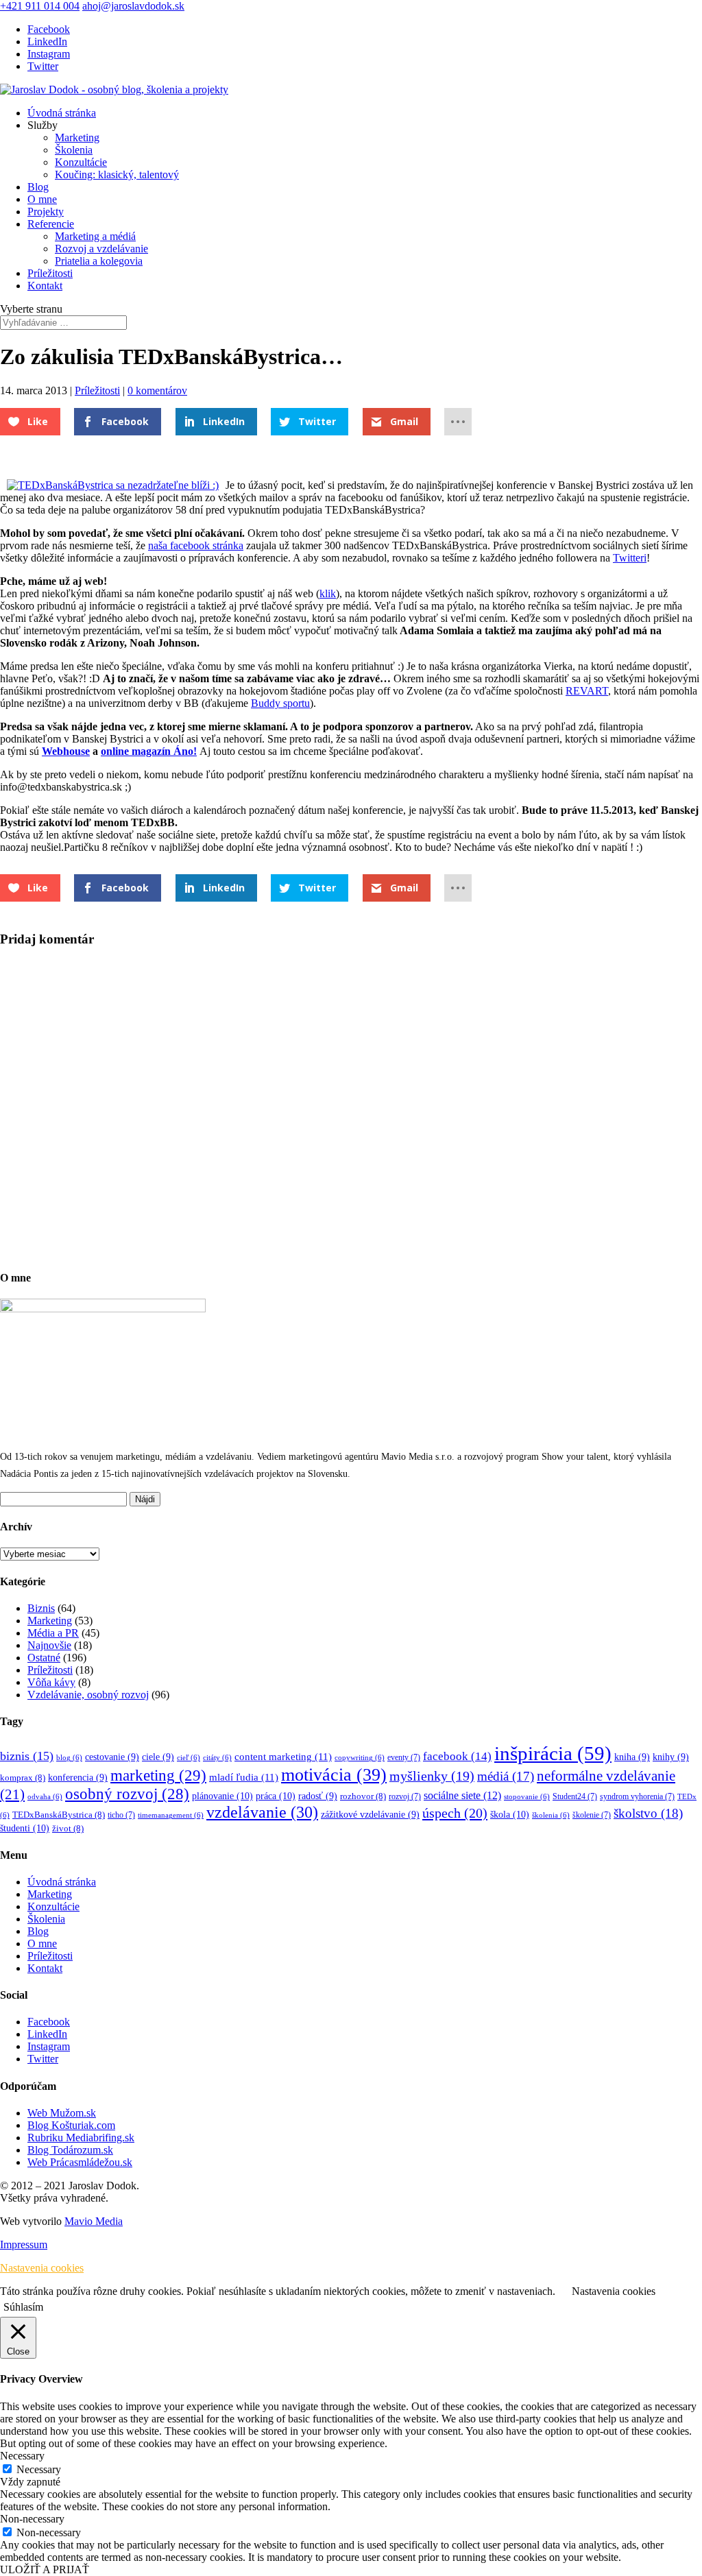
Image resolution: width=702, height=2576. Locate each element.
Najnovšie (49, 1645)
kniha (632, 1757)
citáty (217, 1758)
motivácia (334, 1775)
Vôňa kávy (51, 1682)
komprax (23, 1778)
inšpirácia (553, 1753)
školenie (592, 1815)
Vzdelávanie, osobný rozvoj (88, 1695)
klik (328, 593)
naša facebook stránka (196, 545)
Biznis (41, 1608)
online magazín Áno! (149, 751)
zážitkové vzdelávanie (370, 1815)
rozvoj (405, 1797)
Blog (38, 187)
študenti (25, 1828)
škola (510, 1814)
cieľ (189, 1758)
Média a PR (53, 1633)
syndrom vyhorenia (637, 1797)
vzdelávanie (262, 1812)
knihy (671, 1757)
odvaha (45, 1797)
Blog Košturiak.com (71, 2125)
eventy (404, 1758)
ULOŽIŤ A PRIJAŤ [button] (45, 2569)
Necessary (39, 2469)
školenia (551, 1815)
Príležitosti (50, 273)
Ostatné (44, 1658)
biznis (27, 1756)
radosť (318, 1796)
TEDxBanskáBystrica (59, 1815)
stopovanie (527, 1797)
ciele (158, 1757)
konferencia (78, 1778)
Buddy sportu (280, 703)
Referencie (51, 224)
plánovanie (222, 1796)
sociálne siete (462, 1795)
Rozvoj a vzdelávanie (101, 249)
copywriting (360, 1758)
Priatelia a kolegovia (99, 261)
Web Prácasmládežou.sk (80, 2162)
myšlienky (432, 1776)
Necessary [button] (22, 2456)
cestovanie (112, 1757)
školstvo (648, 1813)
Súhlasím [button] (23, 2307)
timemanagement (171, 1815)
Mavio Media (94, 2221)
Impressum (24, 2244)
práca (276, 1796)
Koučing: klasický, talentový (117, 174)
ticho (121, 1815)
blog (69, 1758)
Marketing (77, 137)
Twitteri (630, 558)
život (68, 1829)
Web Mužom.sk (62, 2113)
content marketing (283, 1756)
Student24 (575, 1797)
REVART (587, 691)
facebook (457, 1756)
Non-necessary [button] (32, 2519)
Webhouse (66, 751)
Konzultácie (81, 162)
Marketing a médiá (95, 236)
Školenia (74, 150)
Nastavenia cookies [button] (42, 2268)
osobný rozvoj (127, 1794)
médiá (506, 1776)
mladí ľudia (244, 1777)
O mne (42, 199)
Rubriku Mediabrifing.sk (81, 2138)
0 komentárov (157, 390)
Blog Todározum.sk (70, 2150)
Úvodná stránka (62, 113)
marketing (158, 1775)
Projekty (46, 212)
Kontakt (45, 286)
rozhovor (363, 1796)
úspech (455, 1813)
